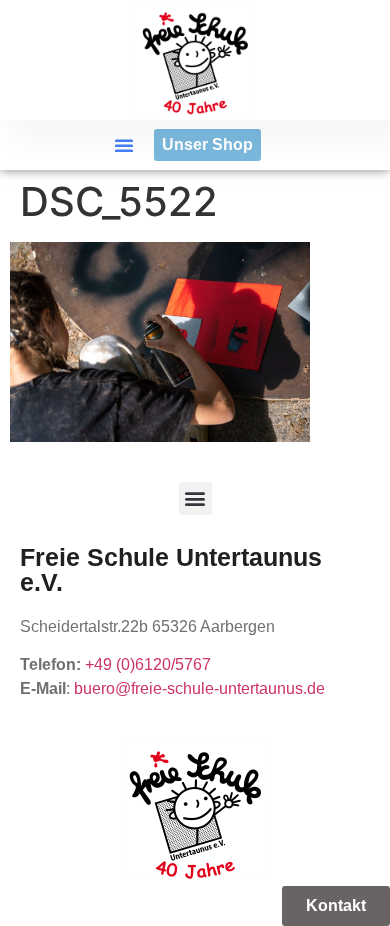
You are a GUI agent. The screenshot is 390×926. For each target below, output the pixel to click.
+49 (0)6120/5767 (148, 664)
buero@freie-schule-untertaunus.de (199, 688)
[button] (124, 145)
